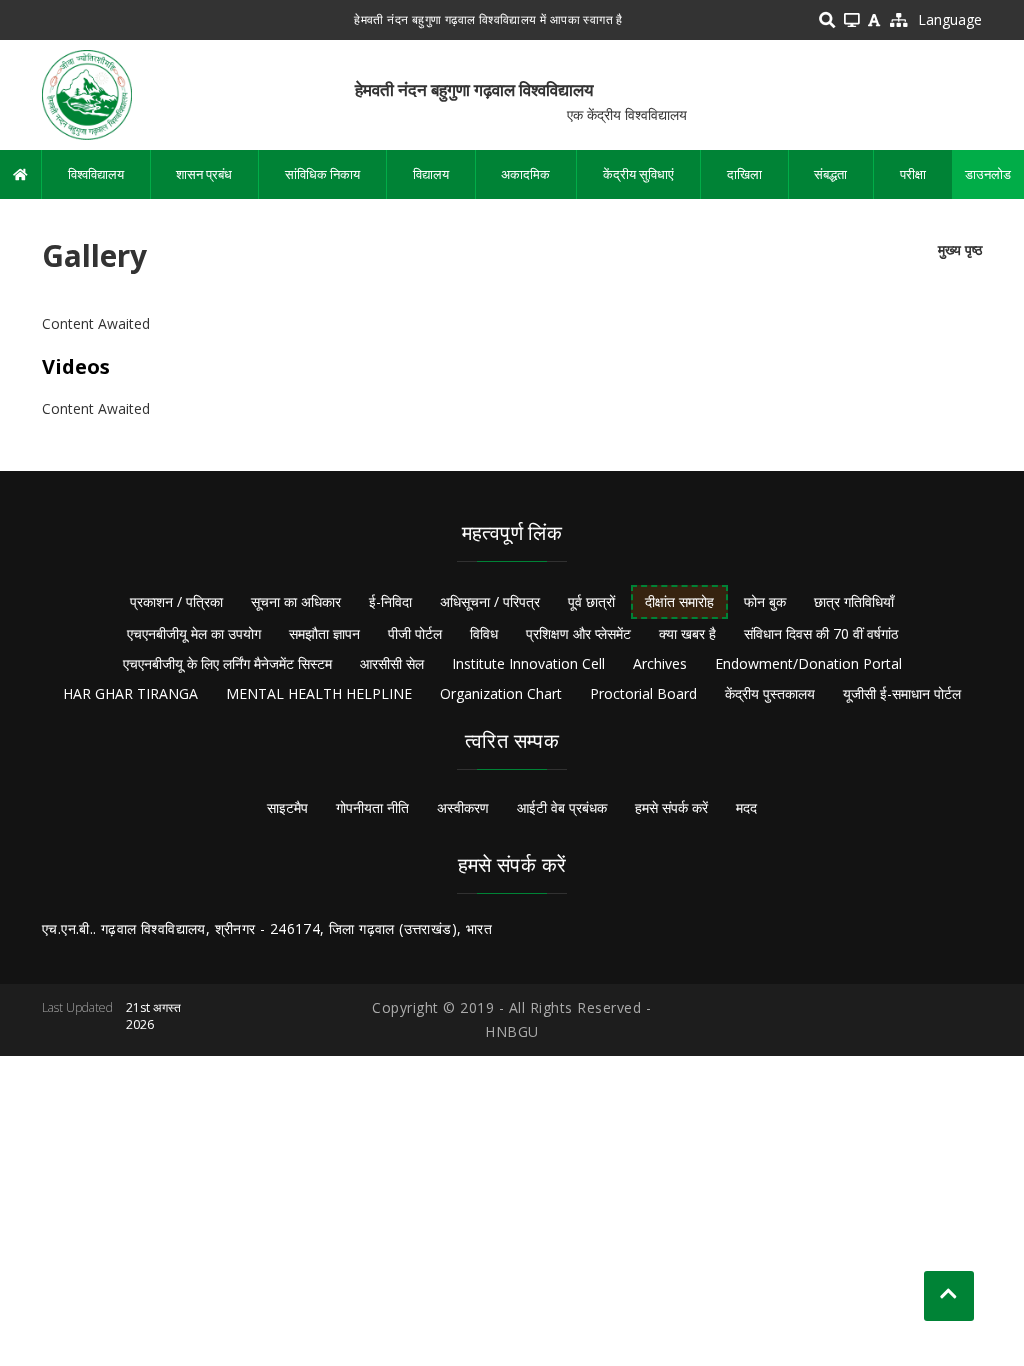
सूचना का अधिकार (296, 601)
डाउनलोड (988, 174)
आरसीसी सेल (392, 663)
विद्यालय (431, 174)
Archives (660, 663)
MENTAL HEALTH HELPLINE (319, 693)
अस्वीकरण (463, 807)
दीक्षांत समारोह (679, 601)
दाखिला (744, 174)
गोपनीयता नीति (372, 807)
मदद (746, 807)
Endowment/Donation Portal (808, 663)
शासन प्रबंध (204, 174)
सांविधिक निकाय (322, 174)
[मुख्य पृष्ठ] (87, 93)
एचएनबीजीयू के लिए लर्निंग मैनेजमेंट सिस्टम (227, 663)
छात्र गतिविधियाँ (854, 601)
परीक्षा (913, 174)
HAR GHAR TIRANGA (130, 693)
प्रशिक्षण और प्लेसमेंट (578, 633)
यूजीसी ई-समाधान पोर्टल (902, 693)
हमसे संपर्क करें (671, 807)
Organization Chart (501, 693)
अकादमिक (525, 174)
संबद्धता (830, 174)
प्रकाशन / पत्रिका (176, 601)
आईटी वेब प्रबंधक (562, 807)
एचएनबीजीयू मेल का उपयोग (194, 633)
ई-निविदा (390, 601)
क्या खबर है (687, 633)
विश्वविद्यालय (96, 174)
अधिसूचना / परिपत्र (490, 601)
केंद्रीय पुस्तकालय (770, 693)
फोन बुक (765, 601)
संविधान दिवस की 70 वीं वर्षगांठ (821, 633)
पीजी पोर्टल (415, 633)
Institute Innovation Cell (528, 663)
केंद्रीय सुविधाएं (638, 174)
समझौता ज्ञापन (324, 633)
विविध (484, 633)
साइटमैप (287, 807)
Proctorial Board (643, 693)
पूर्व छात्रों (591, 601)
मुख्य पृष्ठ (960, 249)
